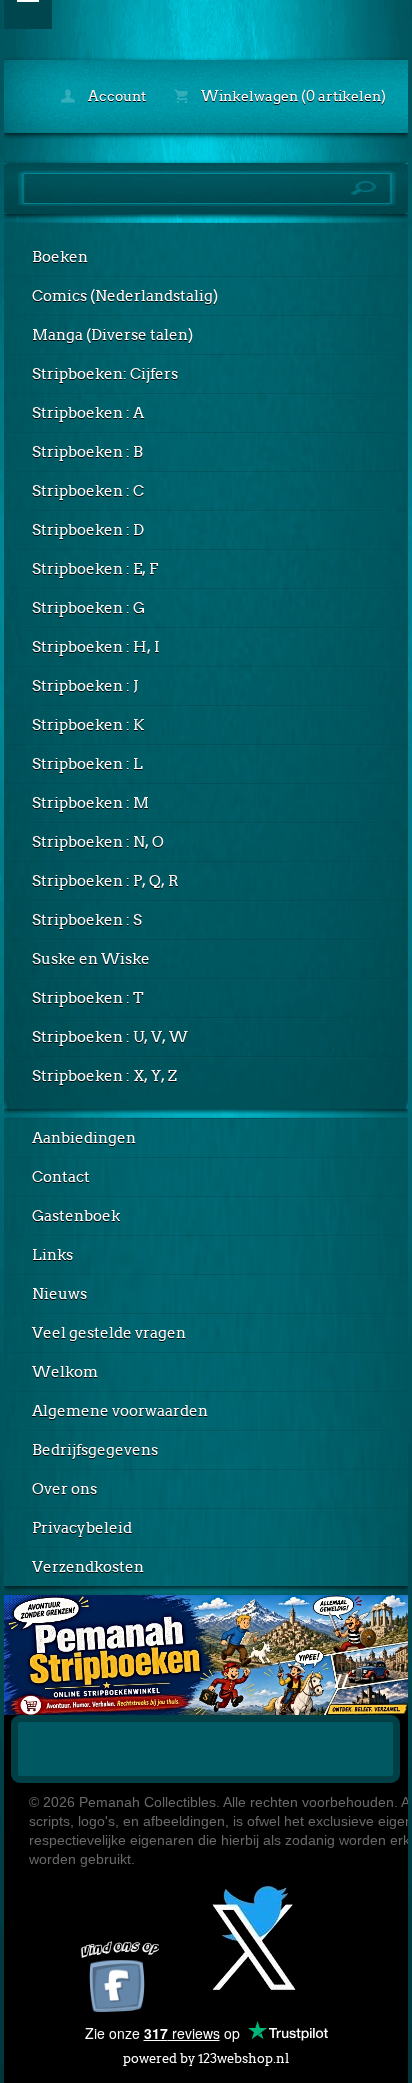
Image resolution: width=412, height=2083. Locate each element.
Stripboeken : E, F (95, 569)
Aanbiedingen (84, 1138)
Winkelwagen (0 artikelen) (292, 96)
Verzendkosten (88, 1567)
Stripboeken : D (88, 530)
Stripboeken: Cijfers (105, 374)
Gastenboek (76, 1216)
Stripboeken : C (88, 491)
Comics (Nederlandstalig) (125, 296)
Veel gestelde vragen (109, 1333)
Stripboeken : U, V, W (110, 1037)
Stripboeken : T (88, 998)
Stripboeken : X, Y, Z (104, 1076)
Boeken (60, 257)
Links (52, 1255)
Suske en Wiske (91, 959)
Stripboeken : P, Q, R (105, 881)
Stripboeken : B (87, 452)
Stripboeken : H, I (96, 647)
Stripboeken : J (85, 686)
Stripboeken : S (87, 920)
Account (115, 96)
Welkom (65, 1372)
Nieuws (59, 1294)
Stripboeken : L (87, 764)
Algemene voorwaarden (120, 1411)
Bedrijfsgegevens (95, 1450)
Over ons (64, 1489)
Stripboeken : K (88, 725)
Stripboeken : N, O (98, 842)
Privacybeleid (82, 1528)
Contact (61, 1177)
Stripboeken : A (88, 413)
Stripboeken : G (88, 608)
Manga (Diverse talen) (112, 335)
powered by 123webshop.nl (206, 2058)
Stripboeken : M (90, 803)
